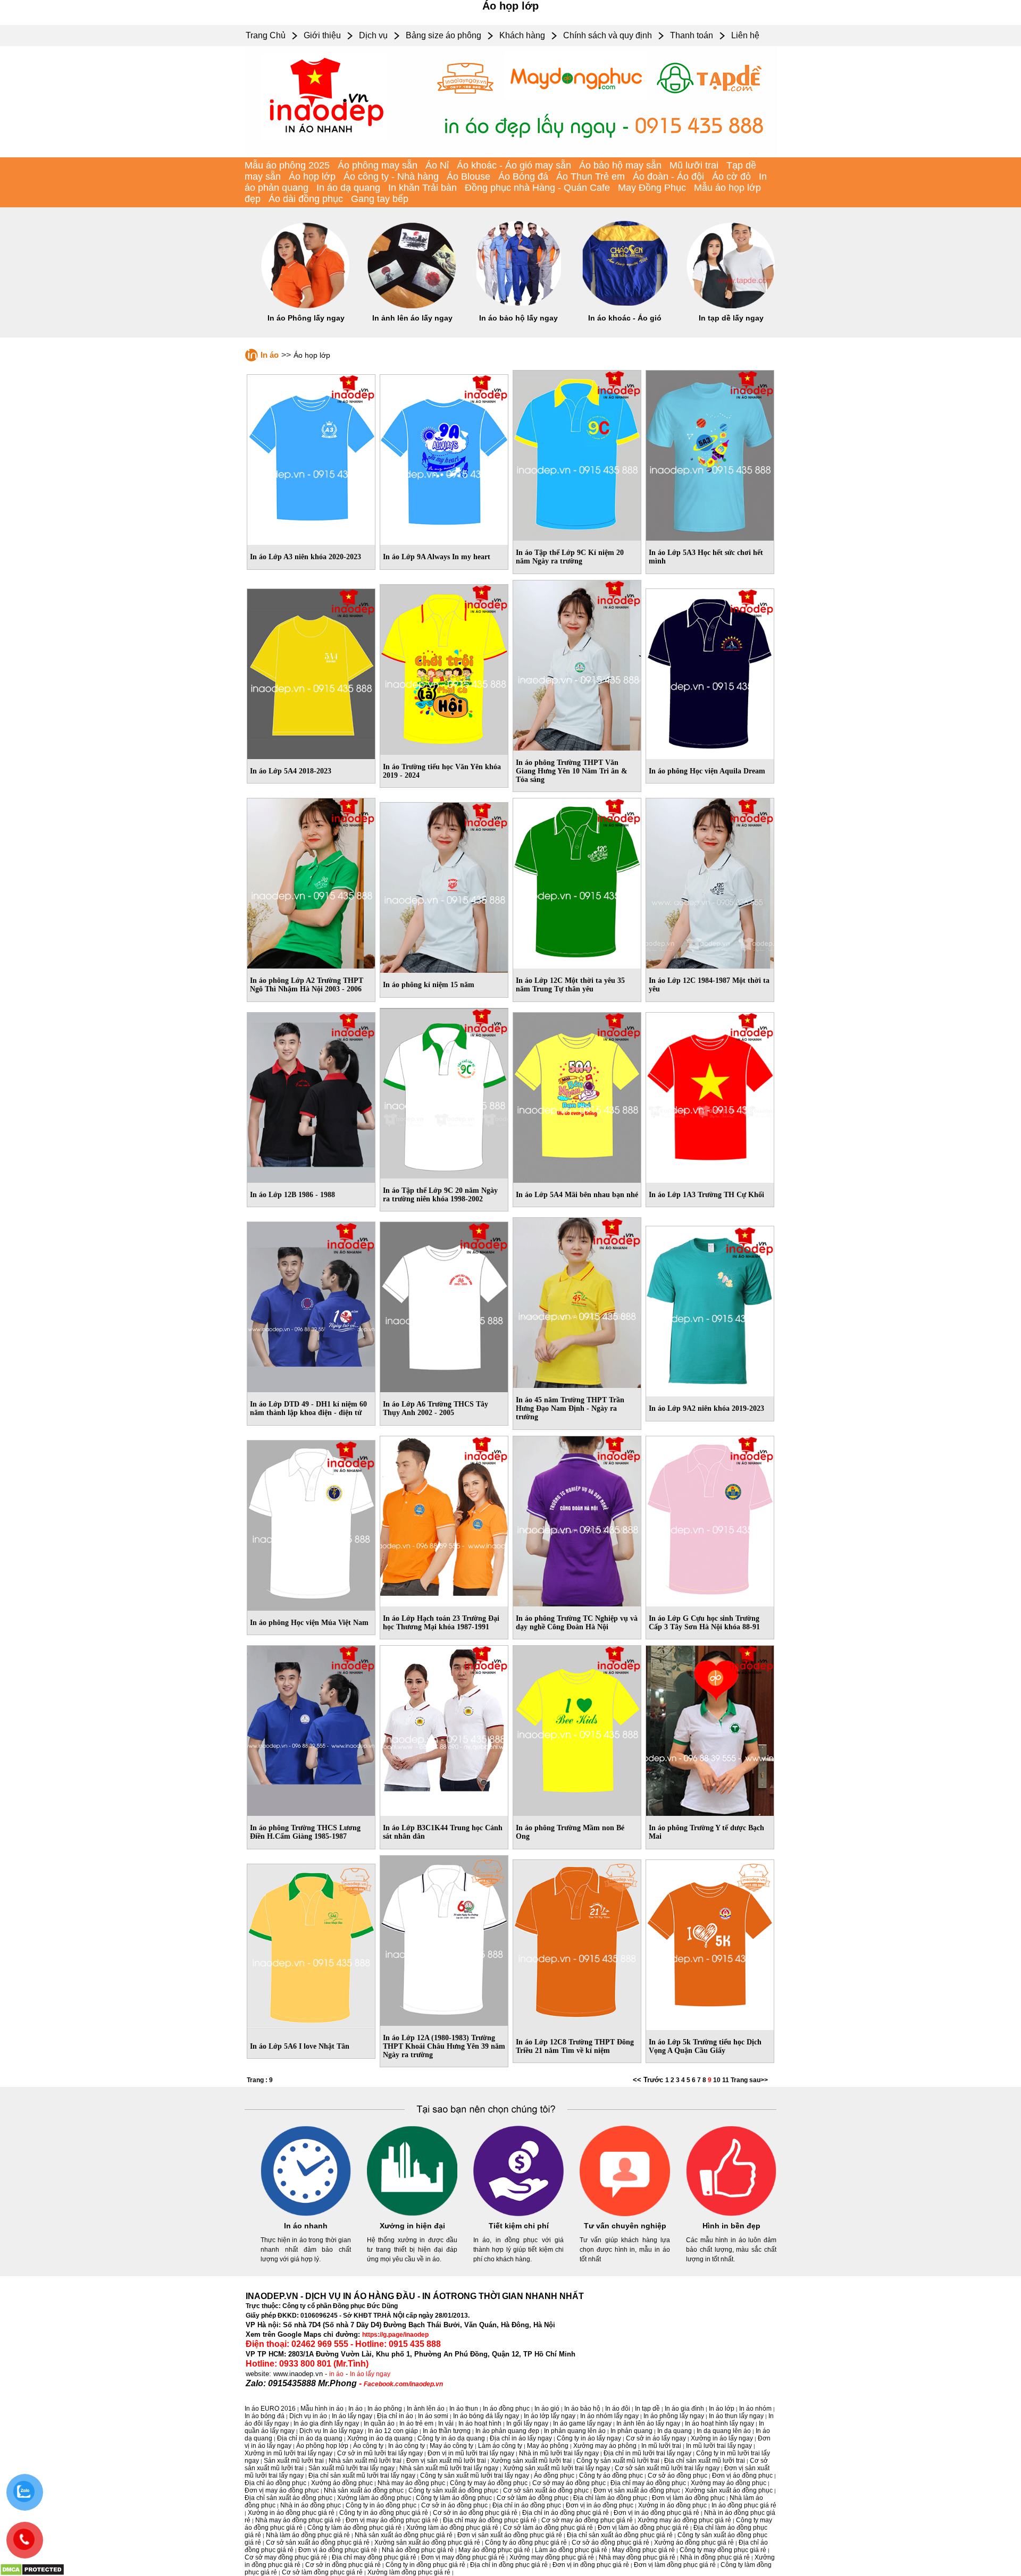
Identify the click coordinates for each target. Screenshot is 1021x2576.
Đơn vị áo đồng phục (742, 2476)
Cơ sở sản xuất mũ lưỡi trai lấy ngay (667, 2468)
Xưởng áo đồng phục (342, 2483)
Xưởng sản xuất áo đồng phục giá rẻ (427, 2543)
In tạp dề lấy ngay (731, 318)
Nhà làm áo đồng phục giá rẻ (308, 2535)
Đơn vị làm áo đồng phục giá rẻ (643, 2528)
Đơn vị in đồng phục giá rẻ (591, 2565)
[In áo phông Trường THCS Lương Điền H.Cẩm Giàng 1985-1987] (311, 1729)
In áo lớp (722, 2409)
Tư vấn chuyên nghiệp (625, 2226)
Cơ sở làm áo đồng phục (533, 2498)
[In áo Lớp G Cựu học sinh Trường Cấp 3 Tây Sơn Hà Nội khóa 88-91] (710, 1519)
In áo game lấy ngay (582, 2423)
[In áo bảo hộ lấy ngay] (518, 306)
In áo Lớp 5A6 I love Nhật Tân (300, 2046)
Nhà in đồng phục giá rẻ (715, 2557)
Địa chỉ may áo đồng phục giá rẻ (490, 2520)
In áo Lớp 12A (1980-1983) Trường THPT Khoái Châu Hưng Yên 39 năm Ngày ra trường (444, 2046)
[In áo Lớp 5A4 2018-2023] (311, 672)
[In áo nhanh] (306, 2214)
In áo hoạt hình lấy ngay (719, 2423)
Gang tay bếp (380, 199)
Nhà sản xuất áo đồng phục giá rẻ (404, 2535)
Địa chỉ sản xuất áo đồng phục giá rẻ (620, 2535)
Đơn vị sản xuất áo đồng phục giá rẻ (510, 2535)
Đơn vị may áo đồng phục (282, 2490)
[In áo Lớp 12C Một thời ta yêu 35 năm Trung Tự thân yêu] (577, 881)
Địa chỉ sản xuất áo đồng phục (288, 2498)
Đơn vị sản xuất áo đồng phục (637, 2490)
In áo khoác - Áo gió (625, 318)
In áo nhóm (755, 2409)
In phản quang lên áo (575, 2431)
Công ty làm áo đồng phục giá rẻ (354, 2528)
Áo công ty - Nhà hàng (391, 176)
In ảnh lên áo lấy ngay (412, 318)
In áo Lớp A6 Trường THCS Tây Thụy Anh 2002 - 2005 (436, 1408)
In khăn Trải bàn (422, 188)
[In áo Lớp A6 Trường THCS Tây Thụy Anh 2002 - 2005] (444, 1305)
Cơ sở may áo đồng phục (569, 2483)
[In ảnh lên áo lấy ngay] (412, 306)
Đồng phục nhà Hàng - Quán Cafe (537, 188)
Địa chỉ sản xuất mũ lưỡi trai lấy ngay (362, 2476)
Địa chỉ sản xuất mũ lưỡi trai (705, 2461)
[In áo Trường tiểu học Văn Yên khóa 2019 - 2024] (444, 668)
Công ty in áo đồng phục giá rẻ (384, 2513)
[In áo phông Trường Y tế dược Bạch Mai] (710, 1729)
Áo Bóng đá (523, 176)
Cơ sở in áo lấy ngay (656, 2438)
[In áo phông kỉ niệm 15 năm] (444, 886)
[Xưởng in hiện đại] (412, 2214)
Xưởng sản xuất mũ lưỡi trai (531, 2461)
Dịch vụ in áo (308, 2416)
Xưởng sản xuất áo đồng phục (729, 2490)
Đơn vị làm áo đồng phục (688, 2498)
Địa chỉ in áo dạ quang (310, 2438)
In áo (270, 355)
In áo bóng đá (265, 2416)
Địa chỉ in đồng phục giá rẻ (509, 2565)
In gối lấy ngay (527, 2423)
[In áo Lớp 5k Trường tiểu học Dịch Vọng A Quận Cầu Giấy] (710, 1943)
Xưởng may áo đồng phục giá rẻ (684, 2520)
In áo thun (464, 2409)
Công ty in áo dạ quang (451, 2438)
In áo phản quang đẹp (507, 2431)
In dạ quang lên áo (724, 2431)
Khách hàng (522, 35)
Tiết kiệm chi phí (519, 2226)
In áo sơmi (433, 2416)
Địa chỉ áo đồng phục (275, 2483)
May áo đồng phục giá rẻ (494, 2550)
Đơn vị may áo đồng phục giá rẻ (392, 2520)
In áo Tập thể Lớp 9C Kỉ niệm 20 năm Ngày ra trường (570, 557)
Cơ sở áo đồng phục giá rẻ (610, 2543)
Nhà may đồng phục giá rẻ (637, 2557)
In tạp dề (647, 2409)
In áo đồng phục (506, 2409)
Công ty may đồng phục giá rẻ (723, 2550)
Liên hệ (745, 35)
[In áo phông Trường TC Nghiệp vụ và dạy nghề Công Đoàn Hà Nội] (577, 1519)
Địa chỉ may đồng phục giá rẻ (374, 2557)
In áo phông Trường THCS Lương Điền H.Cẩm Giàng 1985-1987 (305, 1832)
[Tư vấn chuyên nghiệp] (625, 2214)
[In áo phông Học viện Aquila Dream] (710, 672)
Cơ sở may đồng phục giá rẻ (286, 2557)
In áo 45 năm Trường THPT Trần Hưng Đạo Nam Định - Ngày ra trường (570, 1408)
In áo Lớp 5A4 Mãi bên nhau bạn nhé (577, 1195)
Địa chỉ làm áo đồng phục (610, 2498)
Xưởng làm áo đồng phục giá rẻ (452, 2528)
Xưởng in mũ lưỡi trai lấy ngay (288, 2453)
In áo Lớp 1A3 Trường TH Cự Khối (706, 1195)
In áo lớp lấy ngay (550, 2416)
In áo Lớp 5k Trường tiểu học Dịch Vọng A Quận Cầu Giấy (705, 2046)
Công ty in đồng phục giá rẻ (425, 2565)
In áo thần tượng (447, 2431)
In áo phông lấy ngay (674, 2416)
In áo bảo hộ (582, 2409)
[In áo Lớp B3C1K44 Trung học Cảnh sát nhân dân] (444, 1729)
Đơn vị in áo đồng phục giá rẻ (656, 2513)
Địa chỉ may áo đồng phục (648, 2483)
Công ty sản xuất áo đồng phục (453, 2490)
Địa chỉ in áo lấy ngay (521, 2438)
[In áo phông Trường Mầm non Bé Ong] (577, 1729)
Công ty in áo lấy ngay (589, 2438)
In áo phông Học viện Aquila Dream (707, 771)
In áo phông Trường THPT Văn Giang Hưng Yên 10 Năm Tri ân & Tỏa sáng (572, 771)
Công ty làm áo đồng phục (454, 2498)
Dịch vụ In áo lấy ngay (331, 2431)
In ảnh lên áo (426, 2409)
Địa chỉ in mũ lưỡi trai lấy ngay (647, 2453)
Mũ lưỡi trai (694, 165)
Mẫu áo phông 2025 (287, 165)
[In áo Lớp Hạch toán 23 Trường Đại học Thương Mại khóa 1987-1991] (444, 1519)
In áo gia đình (684, 2409)
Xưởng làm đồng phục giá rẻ (409, 2572)
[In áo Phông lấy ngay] (306, 306)
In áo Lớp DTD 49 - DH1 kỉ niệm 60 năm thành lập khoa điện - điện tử (308, 1408)
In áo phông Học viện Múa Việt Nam (309, 1623)
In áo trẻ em (416, 2423)
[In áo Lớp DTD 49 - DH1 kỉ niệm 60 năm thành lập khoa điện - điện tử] (311, 1305)
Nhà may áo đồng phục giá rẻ (298, 2520)
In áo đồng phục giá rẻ (744, 2505)
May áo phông (548, 2446)
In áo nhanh (306, 2226)
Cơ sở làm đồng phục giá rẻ (322, 2572)
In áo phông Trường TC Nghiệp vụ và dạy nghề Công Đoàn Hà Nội (577, 1623)
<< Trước (649, 2080)
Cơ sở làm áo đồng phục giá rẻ (548, 2528)
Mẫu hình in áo (322, 2409)
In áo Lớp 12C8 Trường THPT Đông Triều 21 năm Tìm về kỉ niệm (575, 2046)
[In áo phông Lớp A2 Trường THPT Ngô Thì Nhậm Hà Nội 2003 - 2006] (311, 881)
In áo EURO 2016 (270, 2409)
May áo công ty (451, 2446)
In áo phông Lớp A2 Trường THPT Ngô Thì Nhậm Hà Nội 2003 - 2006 (307, 985)
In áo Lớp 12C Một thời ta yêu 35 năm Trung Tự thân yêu (570, 985)
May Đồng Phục (652, 188)
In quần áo (379, 2423)
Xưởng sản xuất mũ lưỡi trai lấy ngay (556, 2468)
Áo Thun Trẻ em (591, 176)
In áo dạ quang (348, 188)
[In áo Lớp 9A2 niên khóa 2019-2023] (710, 1309)
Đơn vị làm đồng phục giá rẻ (675, 2565)
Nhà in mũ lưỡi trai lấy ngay (559, 2453)
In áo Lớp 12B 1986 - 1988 (292, 1195)
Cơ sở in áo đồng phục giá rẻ (475, 2513)
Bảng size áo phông (443, 35)
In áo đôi (618, 2409)
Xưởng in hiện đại (412, 2226)
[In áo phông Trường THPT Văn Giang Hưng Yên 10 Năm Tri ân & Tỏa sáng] (577, 663)
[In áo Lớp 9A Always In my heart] (444, 458)
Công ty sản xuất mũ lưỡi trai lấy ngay (475, 2476)
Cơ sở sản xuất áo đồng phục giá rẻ (318, 2543)
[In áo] (510, 155)
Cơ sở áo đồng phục (677, 2476)
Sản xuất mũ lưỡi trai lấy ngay (352, 2468)
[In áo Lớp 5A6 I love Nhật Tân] (311, 1947)
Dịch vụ (373, 35)
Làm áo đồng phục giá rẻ (571, 2550)
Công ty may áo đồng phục (489, 2483)
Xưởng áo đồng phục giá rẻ (694, 2543)
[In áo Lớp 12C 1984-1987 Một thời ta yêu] (710, 881)
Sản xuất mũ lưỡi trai (294, 2461)
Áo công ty (368, 2446)
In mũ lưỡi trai (661, 2446)
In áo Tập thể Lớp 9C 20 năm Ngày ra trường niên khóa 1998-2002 (440, 1195)
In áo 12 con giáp (393, 2431)
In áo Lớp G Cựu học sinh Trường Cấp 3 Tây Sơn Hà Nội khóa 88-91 (704, 1623)
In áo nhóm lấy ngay (609, 2416)
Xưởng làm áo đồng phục (374, 2498)
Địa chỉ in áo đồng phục (527, 2505)
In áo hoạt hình (480, 2423)
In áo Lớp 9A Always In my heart (437, 557)
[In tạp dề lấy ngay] (731, 306)
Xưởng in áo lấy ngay (722, 2438)
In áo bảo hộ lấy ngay (518, 318)
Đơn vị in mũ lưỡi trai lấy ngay (471, 2453)
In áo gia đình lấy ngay (326, 2423)
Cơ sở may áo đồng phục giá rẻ (587, 2520)
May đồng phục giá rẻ (643, 2550)
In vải (446, 2423)
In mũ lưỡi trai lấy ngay (719, 2446)
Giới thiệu (322, 35)
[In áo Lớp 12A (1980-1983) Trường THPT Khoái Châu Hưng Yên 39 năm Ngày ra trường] (444, 1939)
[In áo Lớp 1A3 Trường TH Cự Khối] (710, 1096)
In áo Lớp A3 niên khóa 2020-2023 (306, 557)
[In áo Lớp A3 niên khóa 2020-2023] (311, 458)
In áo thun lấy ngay (736, 2416)
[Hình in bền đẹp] (731, 2214)
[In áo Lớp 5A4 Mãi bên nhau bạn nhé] (577, 1096)
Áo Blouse (468, 176)
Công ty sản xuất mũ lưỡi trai (618, 2461)
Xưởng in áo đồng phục (672, 2505)
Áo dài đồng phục (306, 199)
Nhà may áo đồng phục (411, 2483)
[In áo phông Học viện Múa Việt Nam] (311, 1523)
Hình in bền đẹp (731, 2226)
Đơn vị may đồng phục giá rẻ (463, 2557)
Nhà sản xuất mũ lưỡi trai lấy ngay (449, 2468)
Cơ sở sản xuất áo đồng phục (546, 2490)
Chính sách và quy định (608, 35)
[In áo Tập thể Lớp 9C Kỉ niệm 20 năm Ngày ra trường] (577, 453)
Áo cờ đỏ (731, 176)
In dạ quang (675, 2431)
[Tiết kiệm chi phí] (518, 2214)
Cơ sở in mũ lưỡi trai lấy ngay (380, 2453)
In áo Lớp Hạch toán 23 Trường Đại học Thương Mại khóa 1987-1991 (441, 1623)
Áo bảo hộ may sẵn (620, 165)
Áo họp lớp (312, 176)
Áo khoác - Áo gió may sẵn (514, 165)
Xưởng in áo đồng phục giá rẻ (291, 2513)
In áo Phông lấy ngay (306, 318)
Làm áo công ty (500, 2446)
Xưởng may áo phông (605, 2446)
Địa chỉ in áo (395, 2416)
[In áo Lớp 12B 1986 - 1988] (311, 1096)
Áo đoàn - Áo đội (668, 176)
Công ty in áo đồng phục (381, 2505)
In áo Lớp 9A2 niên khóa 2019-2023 (706, 1408)
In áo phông (385, 2409)
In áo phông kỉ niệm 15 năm (429, 985)
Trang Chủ (266, 35)
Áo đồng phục (554, 2476)
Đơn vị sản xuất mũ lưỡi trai (446, 2461)
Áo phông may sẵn (378, 165)
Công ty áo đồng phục (611, 2476)
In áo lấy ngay (370, 2374)
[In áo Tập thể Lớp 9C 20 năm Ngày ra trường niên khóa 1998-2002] (444, 1091)
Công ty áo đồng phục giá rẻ (526, 2543)
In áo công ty (407, 2446)
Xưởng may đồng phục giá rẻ (552, 2557)
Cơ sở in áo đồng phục (454, 2505)
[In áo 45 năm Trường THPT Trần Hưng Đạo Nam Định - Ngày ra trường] (577, 1301)
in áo (336, 2374)
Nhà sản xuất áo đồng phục (364, 2490)
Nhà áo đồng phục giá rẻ (418, 2550)
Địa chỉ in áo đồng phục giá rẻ (566, 2513)
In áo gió (547, 2409)
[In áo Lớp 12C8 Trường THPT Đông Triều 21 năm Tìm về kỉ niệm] (577, 1943)
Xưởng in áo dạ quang (380, 2438)
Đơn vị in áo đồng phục (600, 2505)
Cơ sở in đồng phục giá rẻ (343, 2565)
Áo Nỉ (437, 165)
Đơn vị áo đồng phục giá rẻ (338, 2550)
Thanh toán (692, 35)
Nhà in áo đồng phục (311, 2505)
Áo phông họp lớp (322, 2446)
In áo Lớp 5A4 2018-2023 (291, 771)
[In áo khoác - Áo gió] (625, 306)
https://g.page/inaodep (395, 2335)
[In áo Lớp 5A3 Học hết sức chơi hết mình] (710, 453)
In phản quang (631, 2431)
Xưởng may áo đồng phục (729, 2483)
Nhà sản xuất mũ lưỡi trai (365, 2461)
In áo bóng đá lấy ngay (486, 2416)
